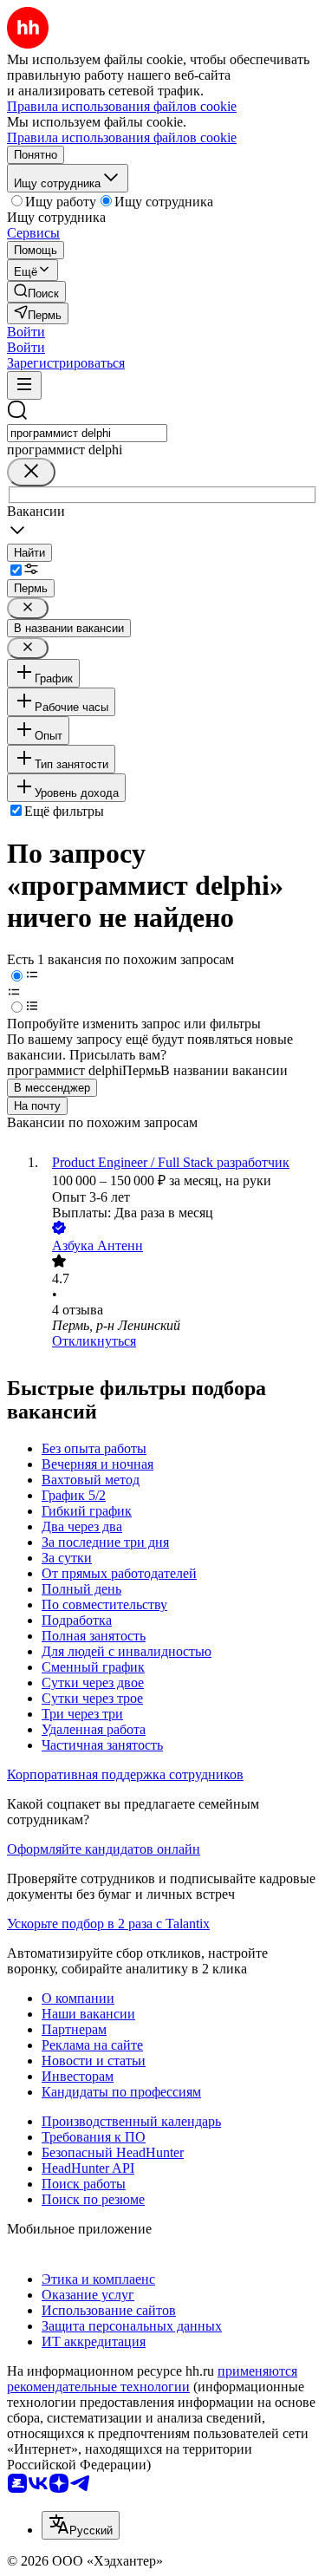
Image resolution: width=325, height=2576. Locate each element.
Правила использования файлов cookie (122, 137)
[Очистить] (31, 472)
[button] (26, 332)
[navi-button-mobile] (24, 385)
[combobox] (87, 433)
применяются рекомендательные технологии (152, 2379)
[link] (36, 292)
